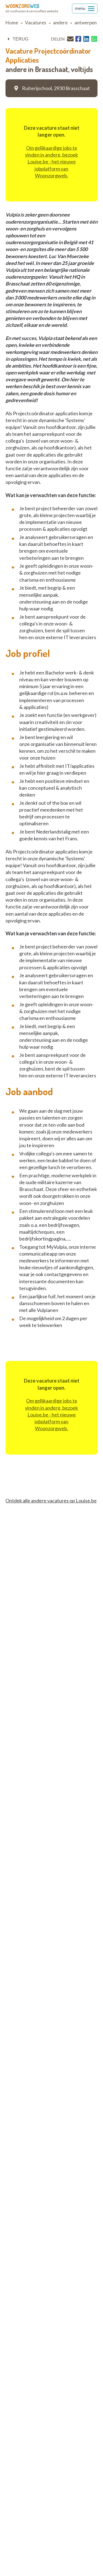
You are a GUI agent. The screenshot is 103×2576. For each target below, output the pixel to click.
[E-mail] (70, 39)
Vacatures (36, 23)
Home (12, 23)
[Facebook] (78, 39)
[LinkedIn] (86, 39)
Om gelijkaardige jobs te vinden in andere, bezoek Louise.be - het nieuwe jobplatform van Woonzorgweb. (51, 162)
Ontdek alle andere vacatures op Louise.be (51, 1501)
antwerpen (86, 23)
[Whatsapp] (94, 39)
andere (60, 23)
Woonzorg (22, 6)
